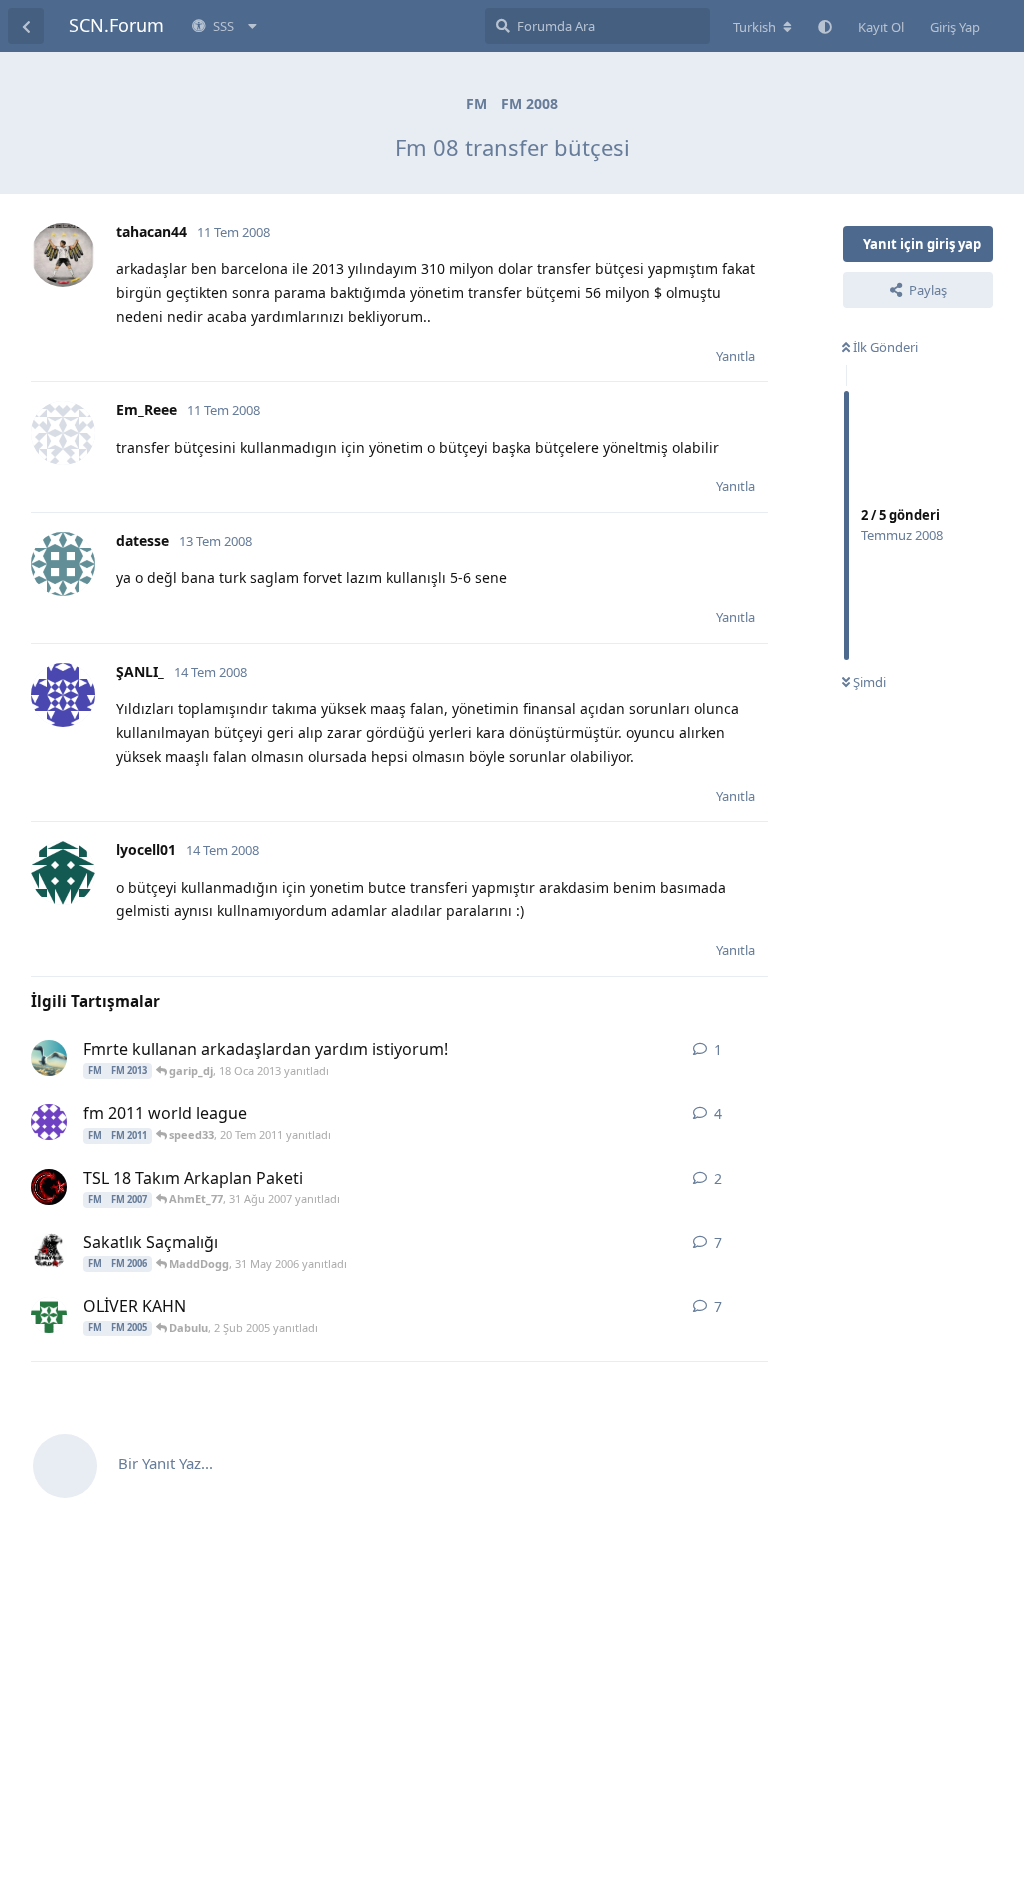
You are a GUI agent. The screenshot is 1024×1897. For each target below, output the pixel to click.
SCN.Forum (116, 25)
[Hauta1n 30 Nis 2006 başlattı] (49, 1251)
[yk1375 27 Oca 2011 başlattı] (49, 1122)
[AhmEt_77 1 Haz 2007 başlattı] (49, 1187)
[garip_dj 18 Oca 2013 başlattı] (49, 1058)
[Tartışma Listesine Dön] (26, 26)
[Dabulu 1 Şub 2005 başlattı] (49, 1315)
